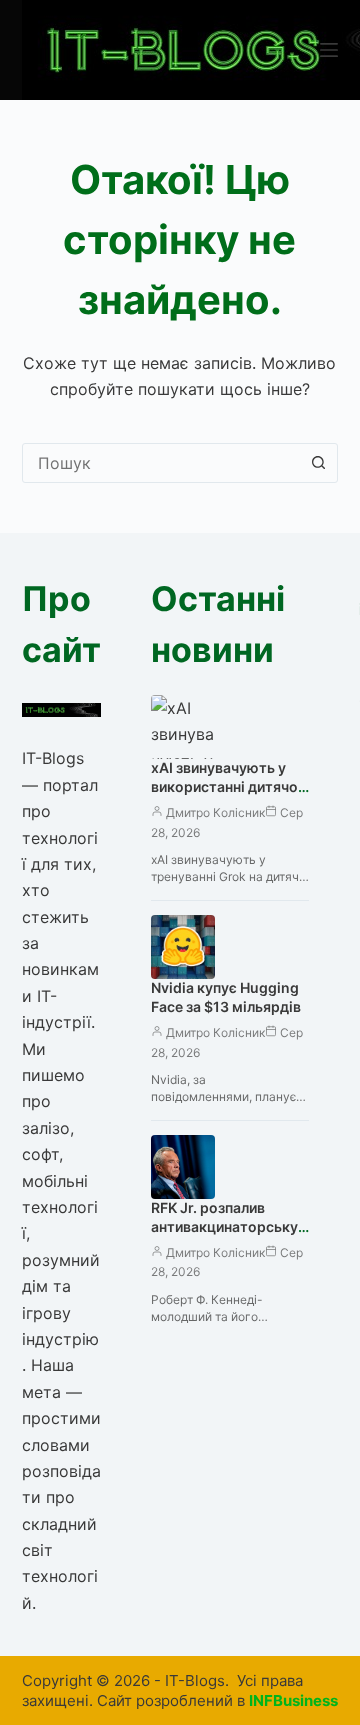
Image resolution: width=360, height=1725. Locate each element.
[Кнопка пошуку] (318, 463)
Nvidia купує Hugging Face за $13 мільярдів (226, 997)
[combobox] (161, 463)
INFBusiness (293, 1700)
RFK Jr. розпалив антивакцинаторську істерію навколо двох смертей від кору (226, 1236)
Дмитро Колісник (215, 812)
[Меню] (329, 50)
